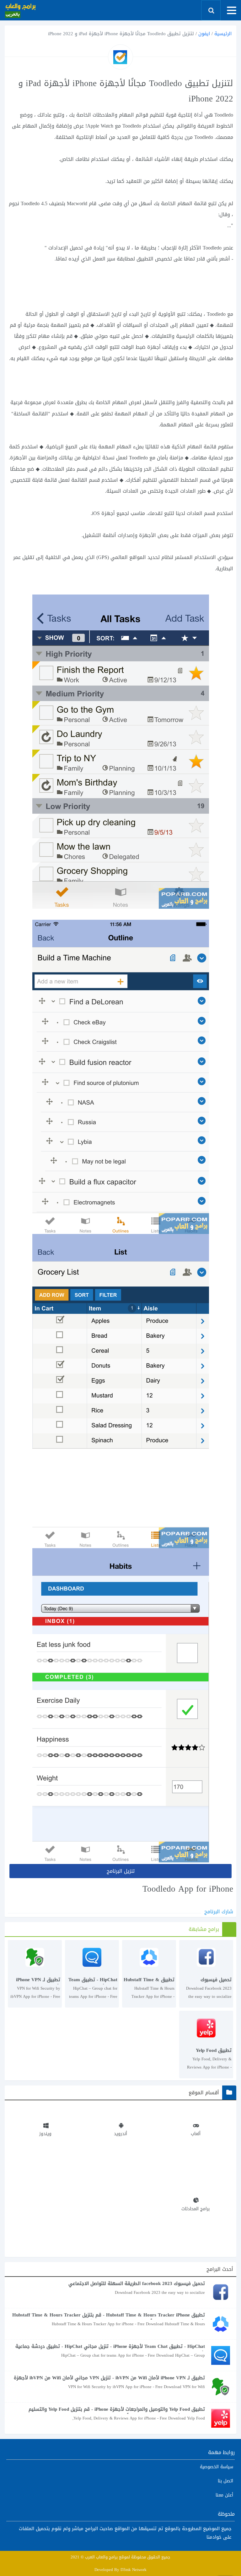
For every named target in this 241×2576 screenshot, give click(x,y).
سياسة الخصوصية (217, 2467)
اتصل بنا (225, 2481)
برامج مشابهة (204, 1929)
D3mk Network (134, 2570)
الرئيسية (223, 34)
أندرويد (120, 2134)
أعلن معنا (224, 2495)
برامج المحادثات (195, 2209)
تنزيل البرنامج (121, 1871)
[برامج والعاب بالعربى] (20, 10)
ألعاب (196, 2134)
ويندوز (45, 2134)
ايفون (204, 34)
